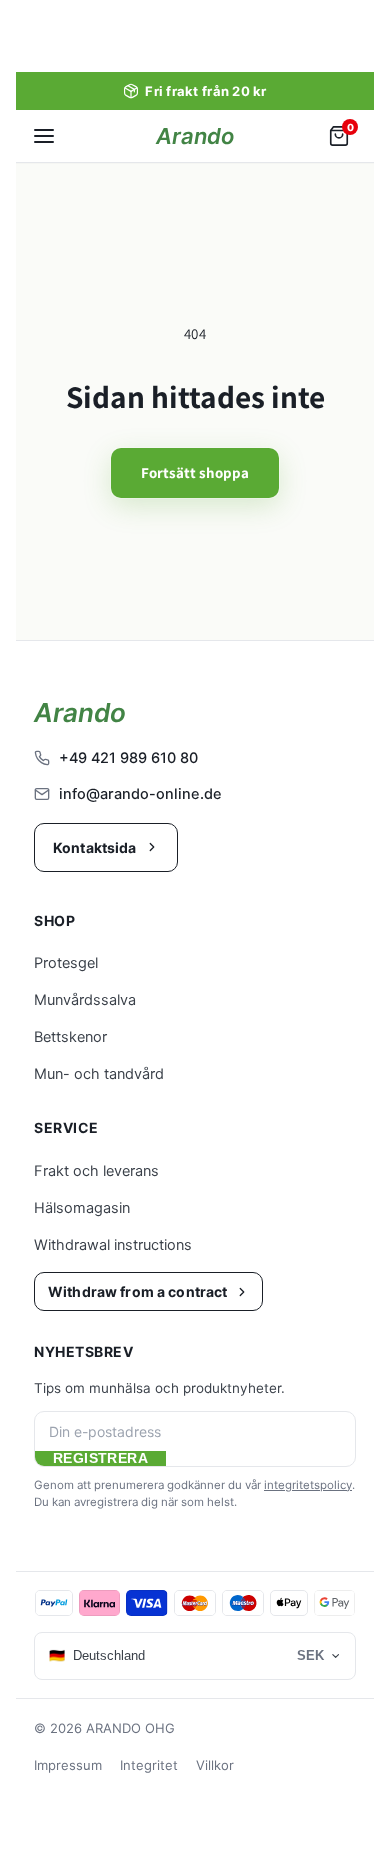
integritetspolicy (308, 1485)
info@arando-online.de (140, 794)
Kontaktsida (95, 847)
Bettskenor (70, 1037)
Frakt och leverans (96, 1171)
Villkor (215, 1765)
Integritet (149, 1765)
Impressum (68, 1765)
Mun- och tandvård (99, 1074)
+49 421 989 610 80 (128, 758)
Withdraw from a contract (137, 1291)
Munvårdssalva (85, 1000)
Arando (195, 136)
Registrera (100, 1458)
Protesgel (66, 963)
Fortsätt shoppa (195, 472)
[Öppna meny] (44, 136)
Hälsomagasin (82, 1208)
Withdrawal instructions (113, 1245)
